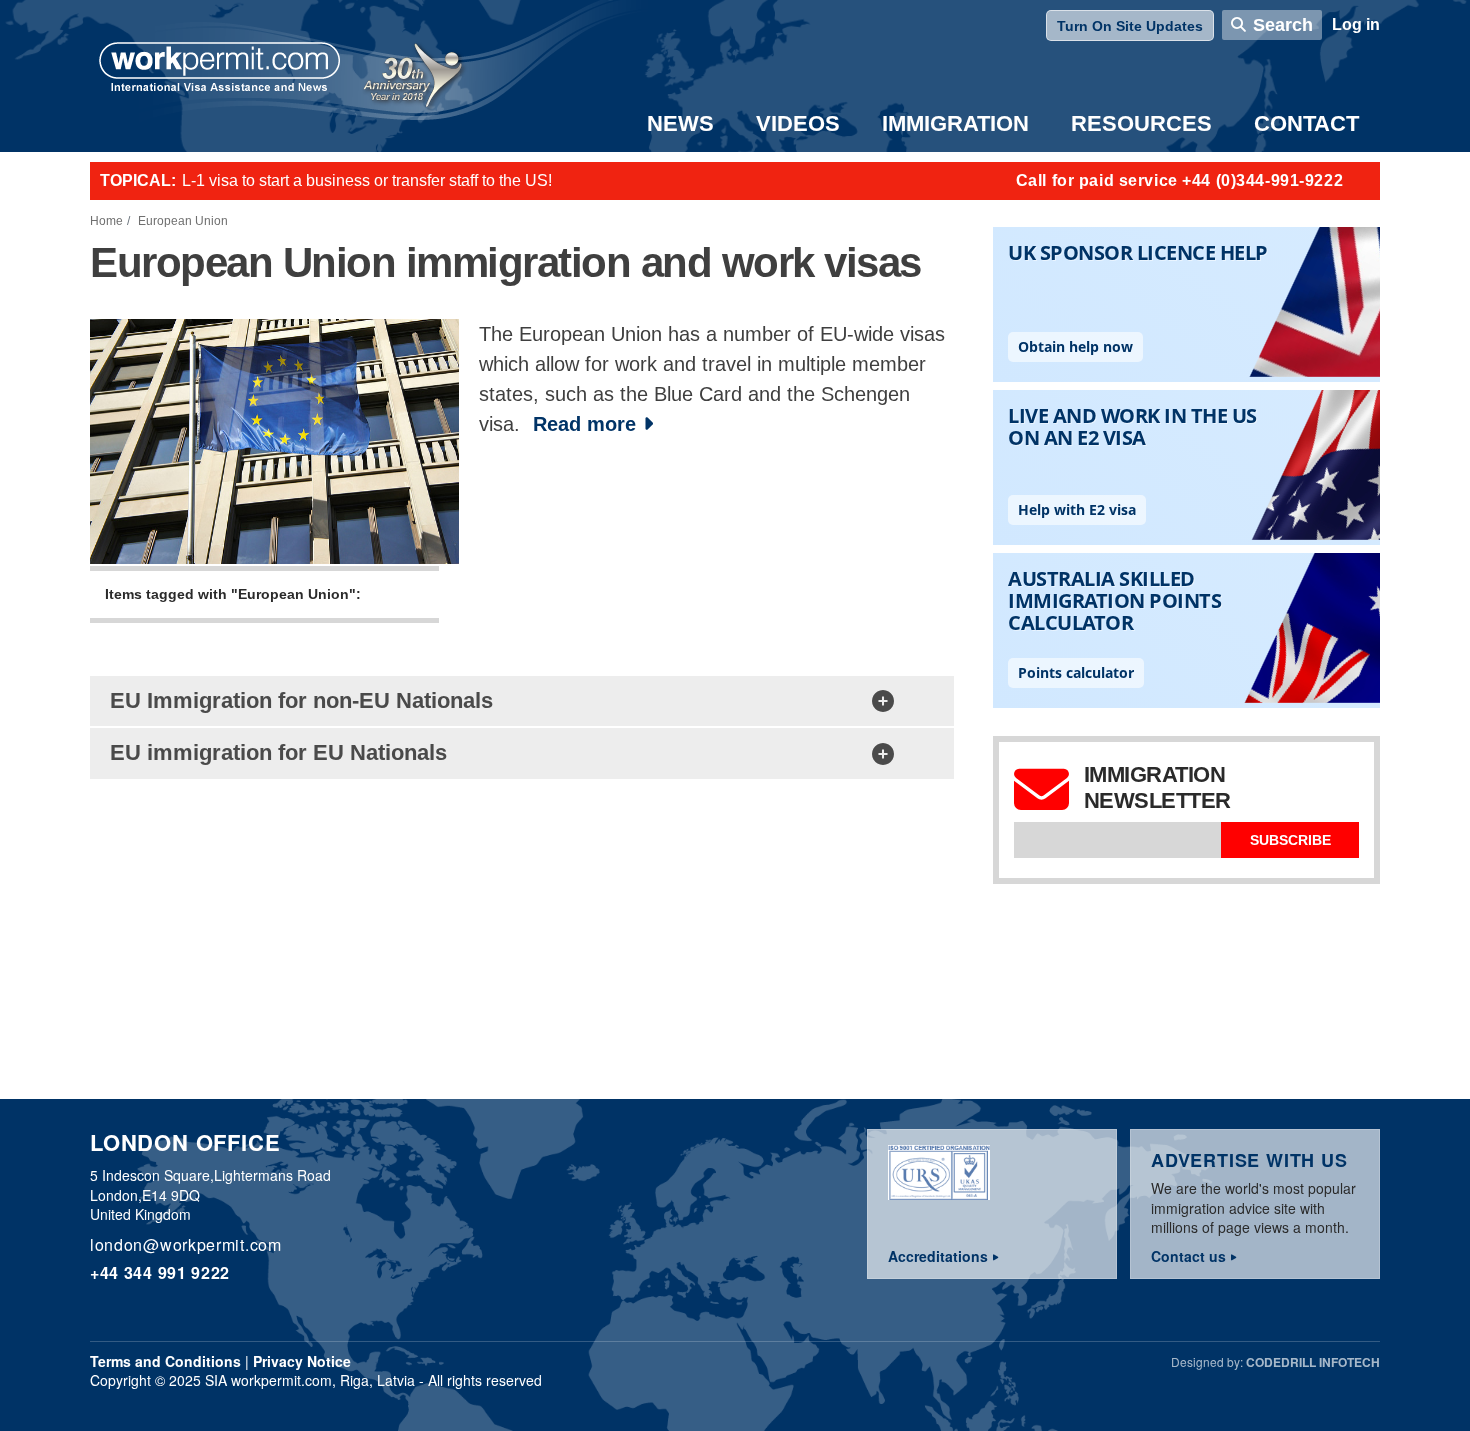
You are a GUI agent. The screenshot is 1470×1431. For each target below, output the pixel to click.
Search (1283, 25)
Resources (1141, 123)
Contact (1306, 123)
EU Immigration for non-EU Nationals (301, 700)
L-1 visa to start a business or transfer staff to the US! (367, 180)
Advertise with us (1249, 1160)
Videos (798, 123)
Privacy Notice (302, 1361)
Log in (1356, 24)
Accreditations (938, 1256)
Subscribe (1290, 840)
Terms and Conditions (165, 1361)
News (680, 123)
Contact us (1188, 1256)
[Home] (220, 69)
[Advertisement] (690, 939)
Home (106, 221)
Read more (584, 424)
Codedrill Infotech (1313, 1362)
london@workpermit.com (186, 1244)
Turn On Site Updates (1130, 26)
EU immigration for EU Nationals (278, 752)
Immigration (955, 123)
